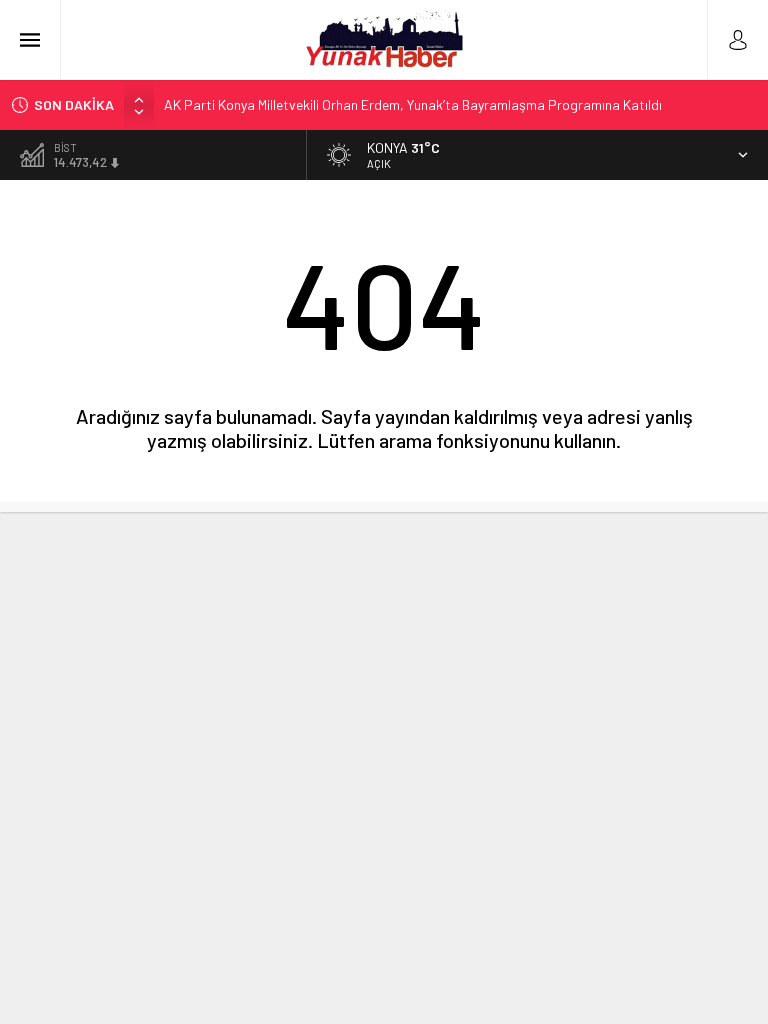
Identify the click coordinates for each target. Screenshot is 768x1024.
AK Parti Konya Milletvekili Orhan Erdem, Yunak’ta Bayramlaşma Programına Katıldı (413, 104)
